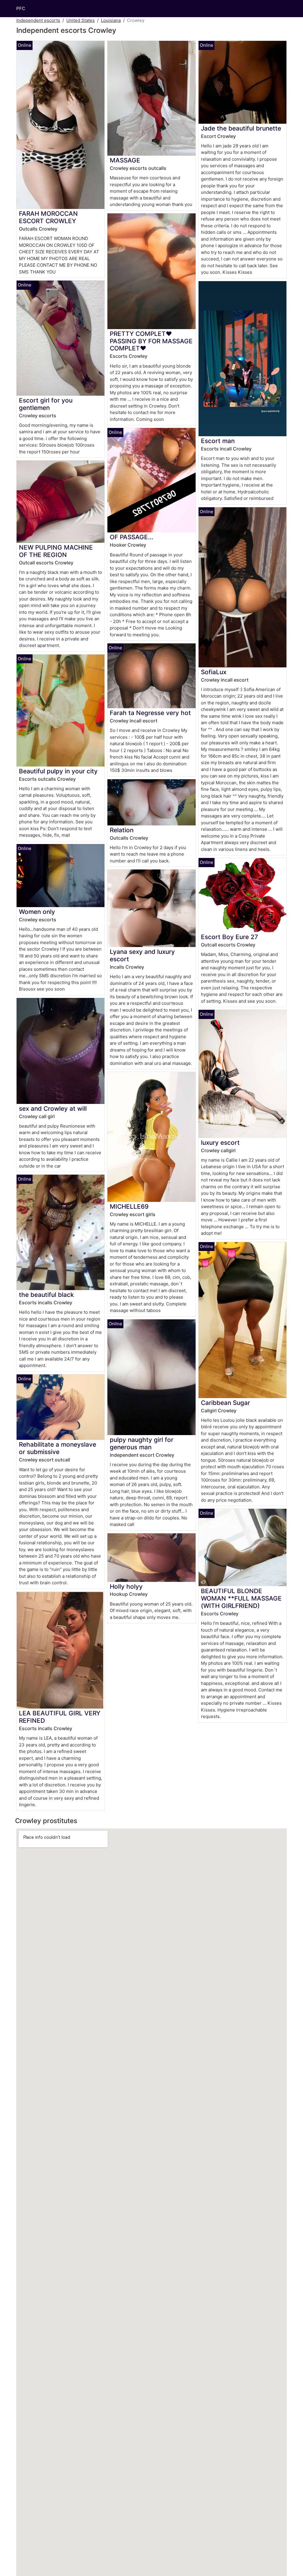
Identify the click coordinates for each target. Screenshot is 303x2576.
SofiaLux (214, 672)
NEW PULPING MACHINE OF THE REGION (56, 551)
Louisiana (111, 20)
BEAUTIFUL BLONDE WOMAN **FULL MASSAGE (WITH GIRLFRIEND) (241, 1598)
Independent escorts (38, 20)
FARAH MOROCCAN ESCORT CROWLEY (48, 217)
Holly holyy (126, 1586)
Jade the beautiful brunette (241, 128)
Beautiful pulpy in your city (58, 771)
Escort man (218, 441)
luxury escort (220, 1143)
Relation (122, 830)
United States (80, 20)
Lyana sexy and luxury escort (142, 955)
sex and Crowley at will (53, 1109)
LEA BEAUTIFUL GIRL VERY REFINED (60, 1717)
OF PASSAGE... (132, 537)
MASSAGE (125, 160)
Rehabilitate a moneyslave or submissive (58, 1448)
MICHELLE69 (129, 1206)
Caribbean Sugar (225, 1403)
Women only (37, 912)
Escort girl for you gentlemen (46, 404)
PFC (21, 8)
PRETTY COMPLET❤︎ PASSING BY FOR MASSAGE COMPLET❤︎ (151, 341)
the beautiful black (46, 1295)
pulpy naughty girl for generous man (142, 1443)
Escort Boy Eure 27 (229, 937)
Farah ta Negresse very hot (150, 713)
